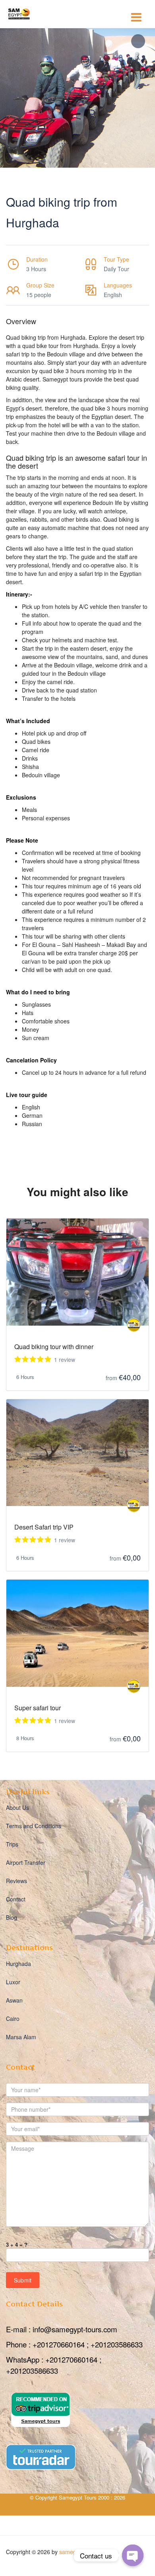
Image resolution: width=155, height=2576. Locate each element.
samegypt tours (79, 2552)
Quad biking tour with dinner (54, 1347)
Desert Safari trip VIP (44, 1527)
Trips (12, 1844)
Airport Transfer (26, 1862)
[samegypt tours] (134, 1325)
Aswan (14, 2000)
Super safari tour (38, 1708)
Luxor (13, 1982)
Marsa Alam (21, 2037)
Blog (12, 1917)
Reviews (16, 1881)
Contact (16, 1899)
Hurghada (18, 1964)
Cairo (13, 2019)
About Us (17, 1807)
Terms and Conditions (34, 1826)
